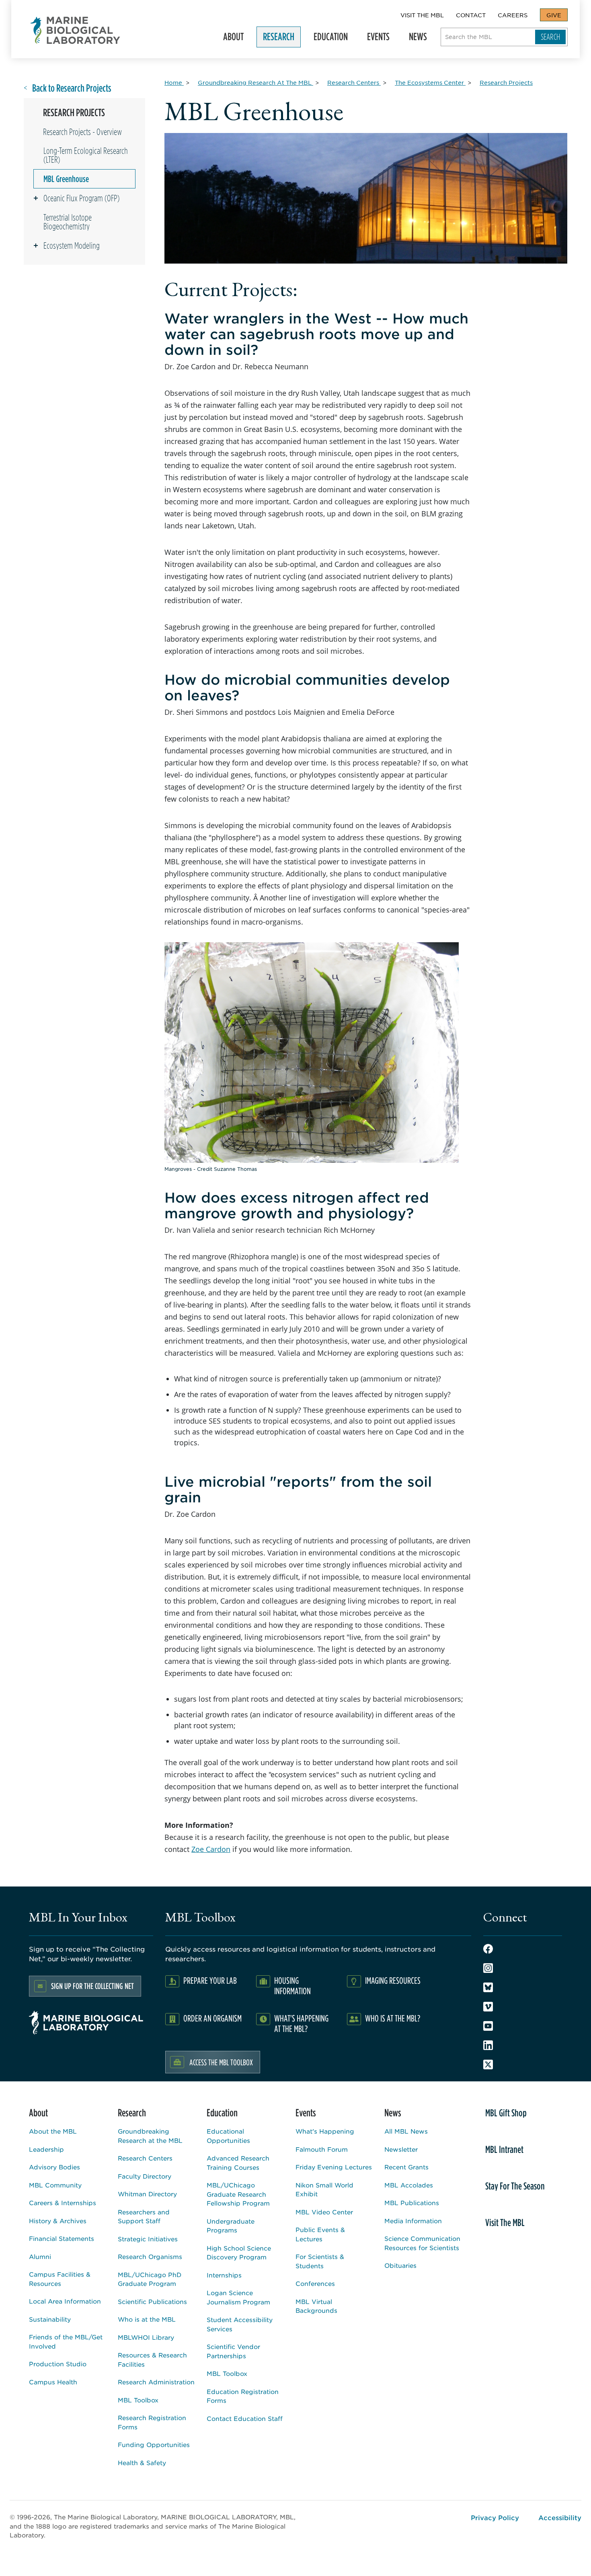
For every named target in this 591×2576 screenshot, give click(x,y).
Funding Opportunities (154, 2444)
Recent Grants (406, 2167)
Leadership (46, 2149)
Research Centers (145, 2158)
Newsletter (401, 2149)
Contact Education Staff (245, 2418)
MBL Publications (412, 2203)
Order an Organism (212, 2018)
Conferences (315, 2283)
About (230, 39)
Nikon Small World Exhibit (324, 2189)
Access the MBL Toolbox (221, 2062)
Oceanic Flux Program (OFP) (82, 198)
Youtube (488, 2026)
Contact (471, 15)
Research (275, 39)
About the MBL (53, 2131)
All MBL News (406, 2131)
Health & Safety (142, 2462)
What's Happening (325, 2131)
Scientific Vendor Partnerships (233, 2351)
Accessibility (560, 2517)
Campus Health (53, 2382)
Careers (513, 15)
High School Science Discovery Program (239, 2253)
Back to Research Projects (72, 88)
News (415, 39)
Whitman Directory (147, 2194)
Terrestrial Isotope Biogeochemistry (68, 222)
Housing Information (292, 1986)
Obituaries (400, 2265)
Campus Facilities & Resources (60, 2279)
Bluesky (488, 1987)
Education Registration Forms (243, 2396)
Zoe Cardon (211, 1849)
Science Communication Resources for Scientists (422, 2243)
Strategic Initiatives (148, 2239)
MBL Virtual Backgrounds (316, 2306)
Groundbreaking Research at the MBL (150, 2136)
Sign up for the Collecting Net (92, 1986)
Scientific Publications (152, 2301)
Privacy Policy (495, 2517)
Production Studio (58, 2364)
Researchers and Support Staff (144, 2216)
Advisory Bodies (54, 2167)
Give (554, 15)
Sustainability (50, 2319)
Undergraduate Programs (231, 2226)
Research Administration (156, 2382)
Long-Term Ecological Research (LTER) (86, 155)
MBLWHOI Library (146, 2337)
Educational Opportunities (228, 2136)
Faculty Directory (145, 2176)
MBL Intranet (504, 2149)
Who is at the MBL (147, 2319)
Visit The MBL (422, 15)
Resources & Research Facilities (152, 2359)
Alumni (40, 2256)
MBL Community (55, 2185)
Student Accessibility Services (240, 2324)
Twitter (488, 2064)
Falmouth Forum (322, 2149)
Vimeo (488, 2007)
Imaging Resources (393, 1980)
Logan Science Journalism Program (238, 2297)
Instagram (488, 1968)
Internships (224, 2275)
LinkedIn (488, 2045)
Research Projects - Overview (82, 132)
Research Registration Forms (152, 2422)
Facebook (488, 1949)
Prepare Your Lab (210, 1980)
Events (375, 39)
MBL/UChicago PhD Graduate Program (150, 2279)
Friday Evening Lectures (334, 2167)
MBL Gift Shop (506, 2113)
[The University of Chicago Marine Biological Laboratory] (76, 30)
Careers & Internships (63, 2203)
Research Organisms (150, 2256)
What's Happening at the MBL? (301, 2023)
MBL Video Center (324, 2212)
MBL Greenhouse (66, 179)
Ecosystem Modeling (72, 246)
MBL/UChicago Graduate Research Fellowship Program (238, 2194)
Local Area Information (65, 2301)
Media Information (413, 2221)
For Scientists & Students (320, 2261)
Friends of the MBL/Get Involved (66, 2341)
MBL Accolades (409, 2185)
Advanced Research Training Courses (238, 2163)
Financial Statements (62, 2238)
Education (327, 39)
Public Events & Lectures (320, 2234)
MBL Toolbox (138, 2400)
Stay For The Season (515, 2186)
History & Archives (58, 2221)
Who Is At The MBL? (393, 2018)
